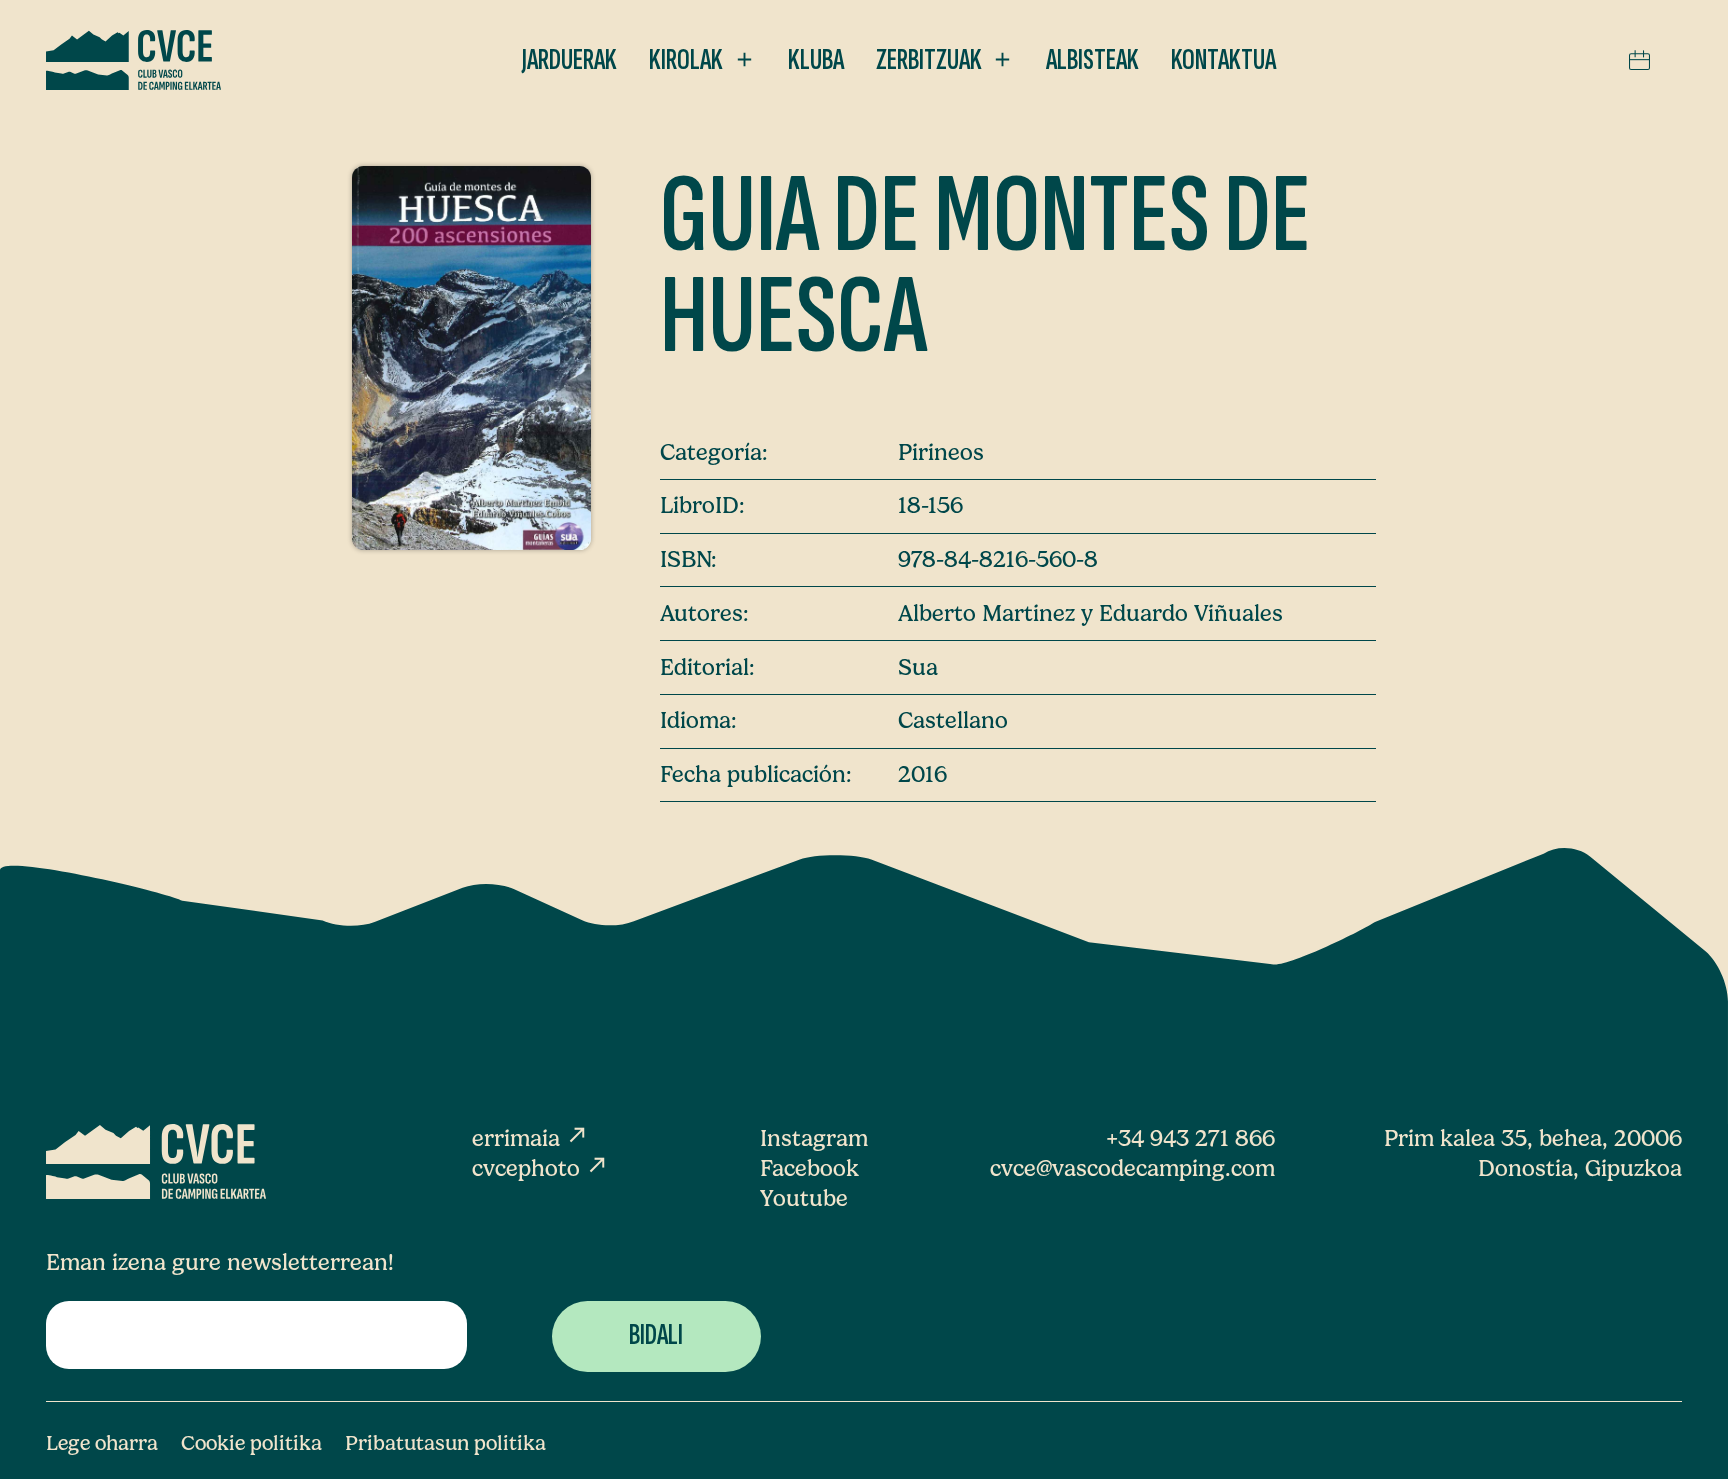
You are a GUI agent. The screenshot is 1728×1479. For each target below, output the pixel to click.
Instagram (814, 1138)
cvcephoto (540, 1168)
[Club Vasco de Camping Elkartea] (134, 60)
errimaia (530, 1138)
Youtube (804, 1198)
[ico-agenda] (1639, 60)
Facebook (809, 1168)
